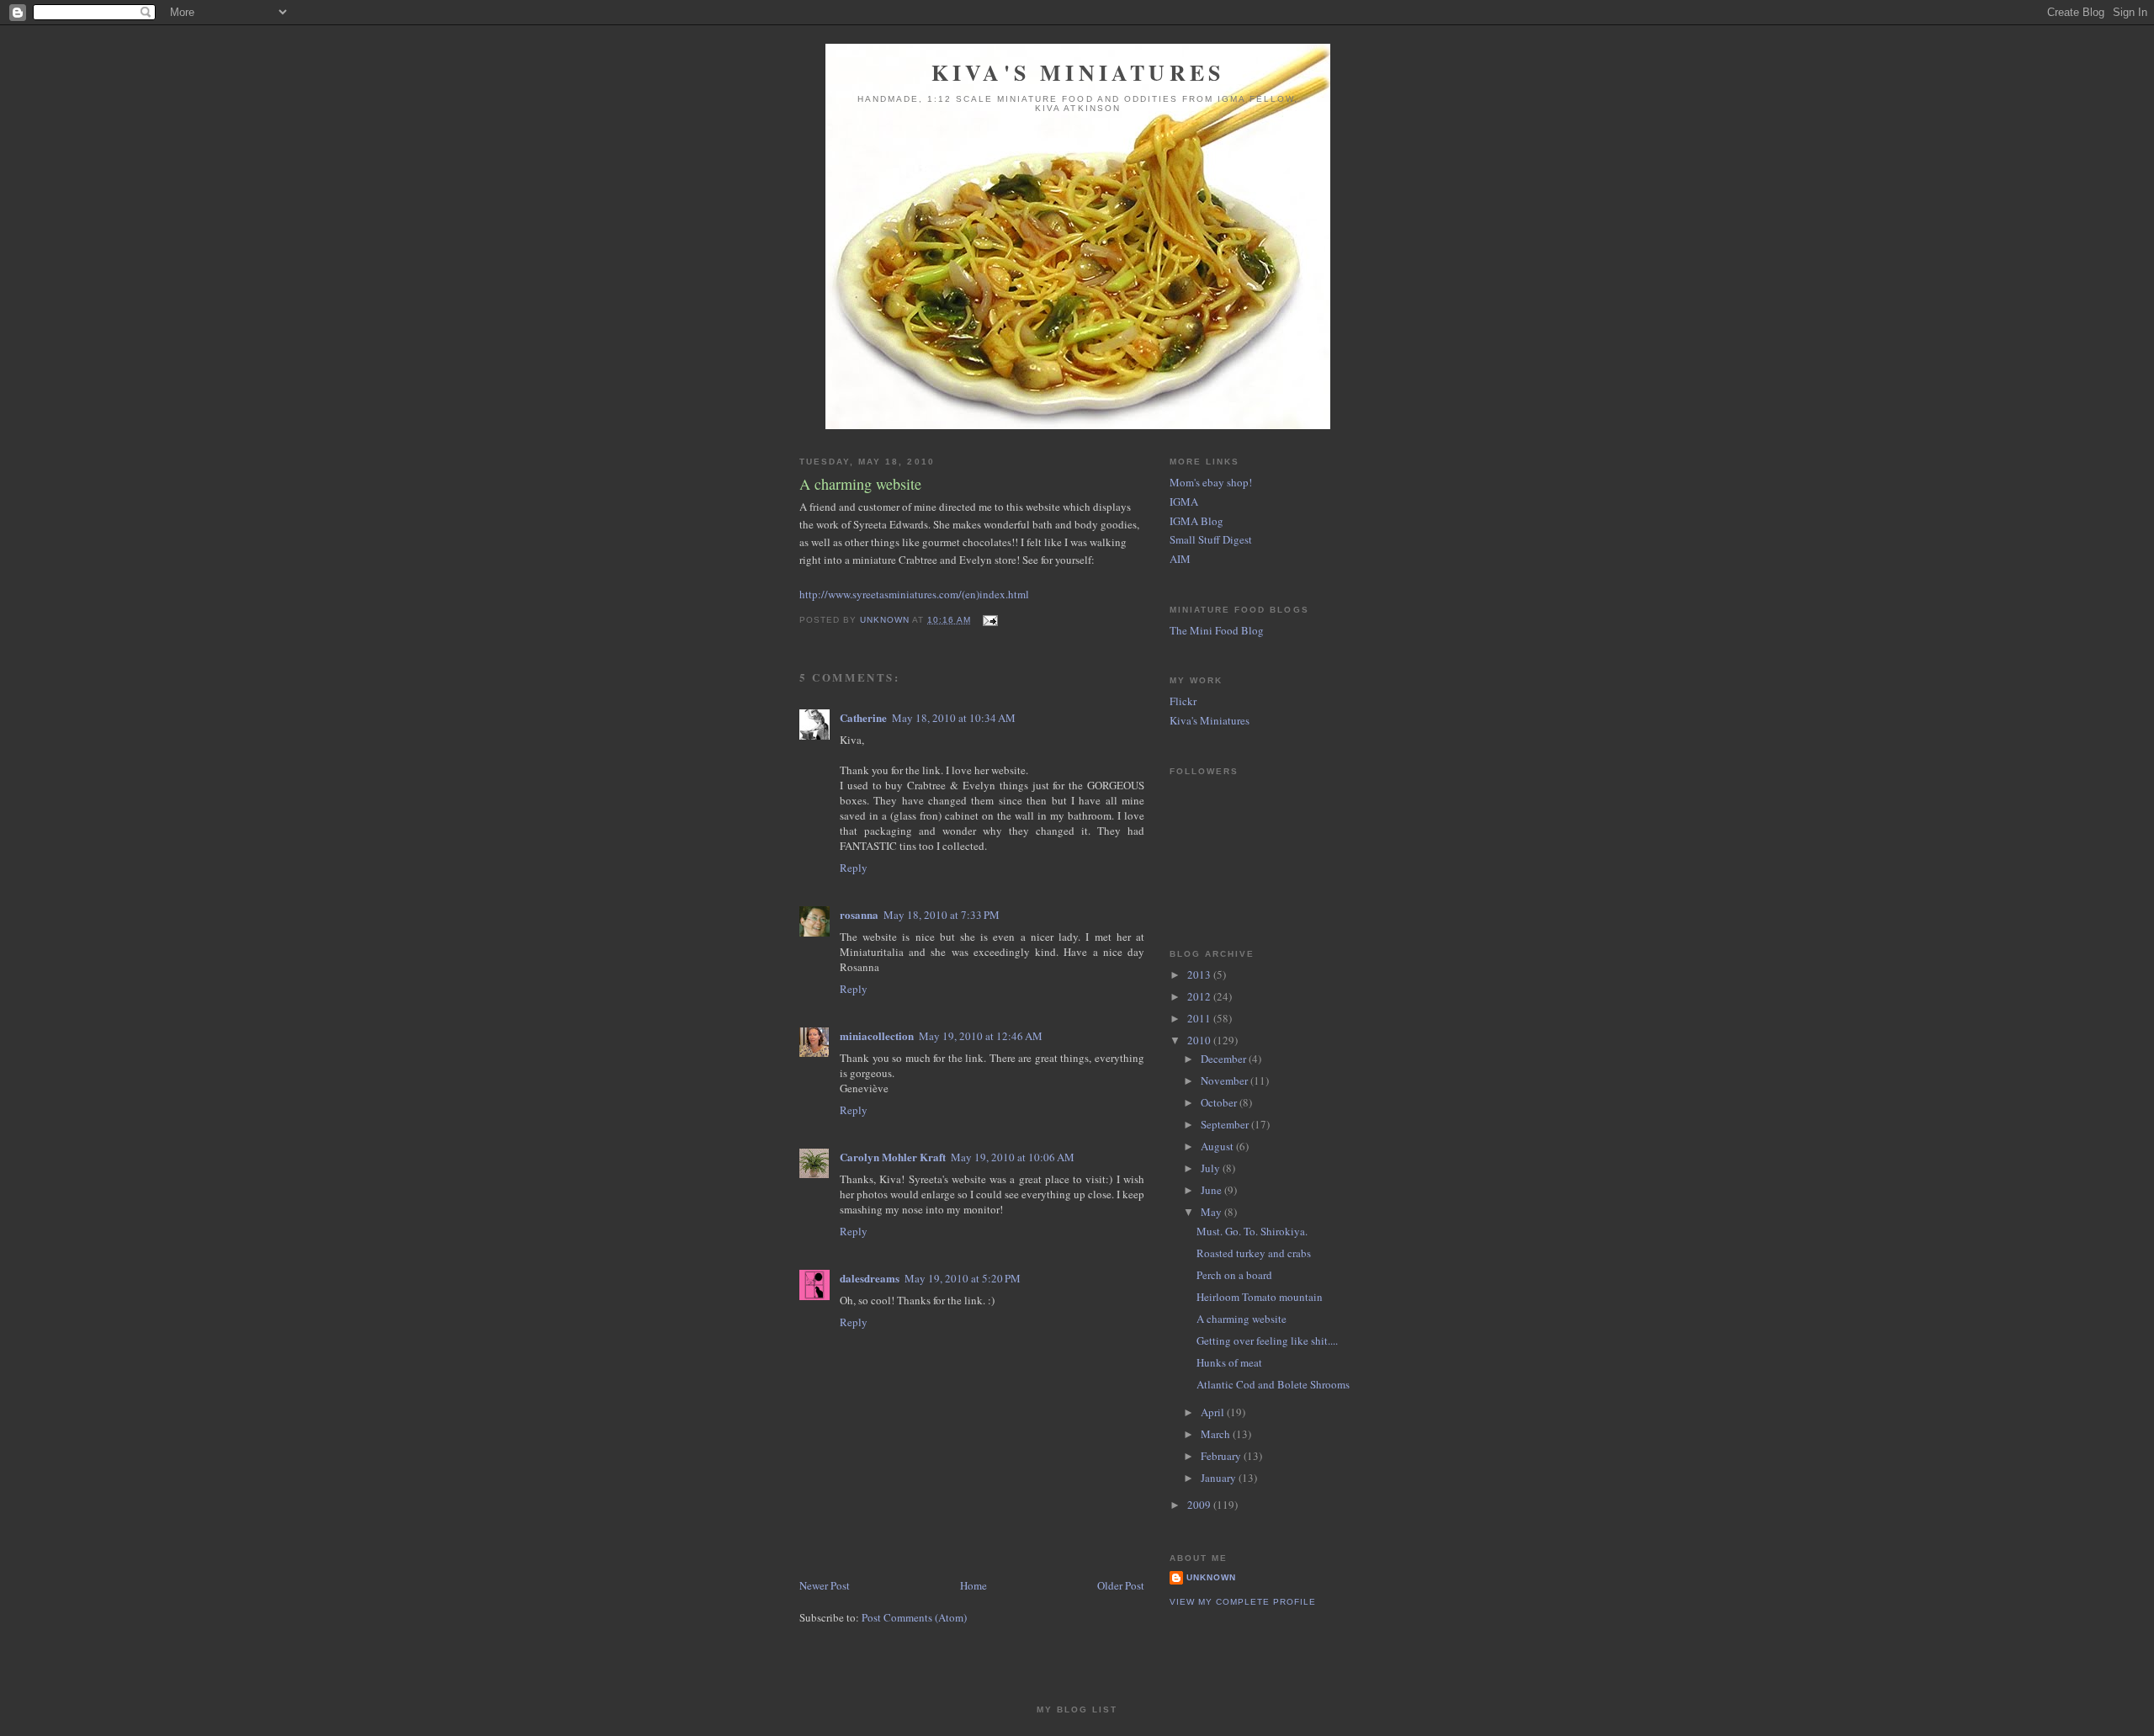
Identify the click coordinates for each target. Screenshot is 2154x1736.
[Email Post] (989, 620)
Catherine (863, 717)
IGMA (1184, 502)
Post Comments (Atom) (914, 1617)
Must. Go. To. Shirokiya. (1252, 1231)
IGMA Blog (1196, 521)
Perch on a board (1234, 1275)
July (1212, 1168)
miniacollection (877, 1035)
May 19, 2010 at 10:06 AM (1013, 1157)
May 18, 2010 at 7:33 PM (942, 915)
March (1217, 1434)
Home (974, 1585)
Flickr (1183, 701)
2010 (1200, 1040)
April (1214, 1412)
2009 (1200, 1505)
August (1218, 1146)
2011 (1200, 1018)
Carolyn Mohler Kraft (893, 1157)
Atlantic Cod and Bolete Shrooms (1273, 1384)
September (1226, 1124)
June (1212, 1190)
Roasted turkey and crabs (1254, 1253)
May (1212, 1212)
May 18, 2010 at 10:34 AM (954, 718)
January (1220, 1478)
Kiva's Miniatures (1078, 72)
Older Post (1121, 1585)
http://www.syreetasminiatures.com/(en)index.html (914, 594)
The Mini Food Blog (1217, 630)
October (1220, 1102)
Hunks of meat (1229, 1362)
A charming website (1241, 1319)
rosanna (859, 914)
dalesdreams (870, 1278)
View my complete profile (1243, 1602)
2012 (1200, 996)
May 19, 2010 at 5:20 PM (963, 1278)
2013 (1200, 974)
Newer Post (825, 1585)
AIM (1180, 559)
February (1222, 1456)
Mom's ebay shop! (1211, 482)
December (1225, 1059)
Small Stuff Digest (1211, 539)
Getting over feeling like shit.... (1267, 1340)
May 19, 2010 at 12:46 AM (981, 1036)
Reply (854, 868)
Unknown (1211, 1577)
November (1226, 1080)
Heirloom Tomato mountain (1260, 1297)
